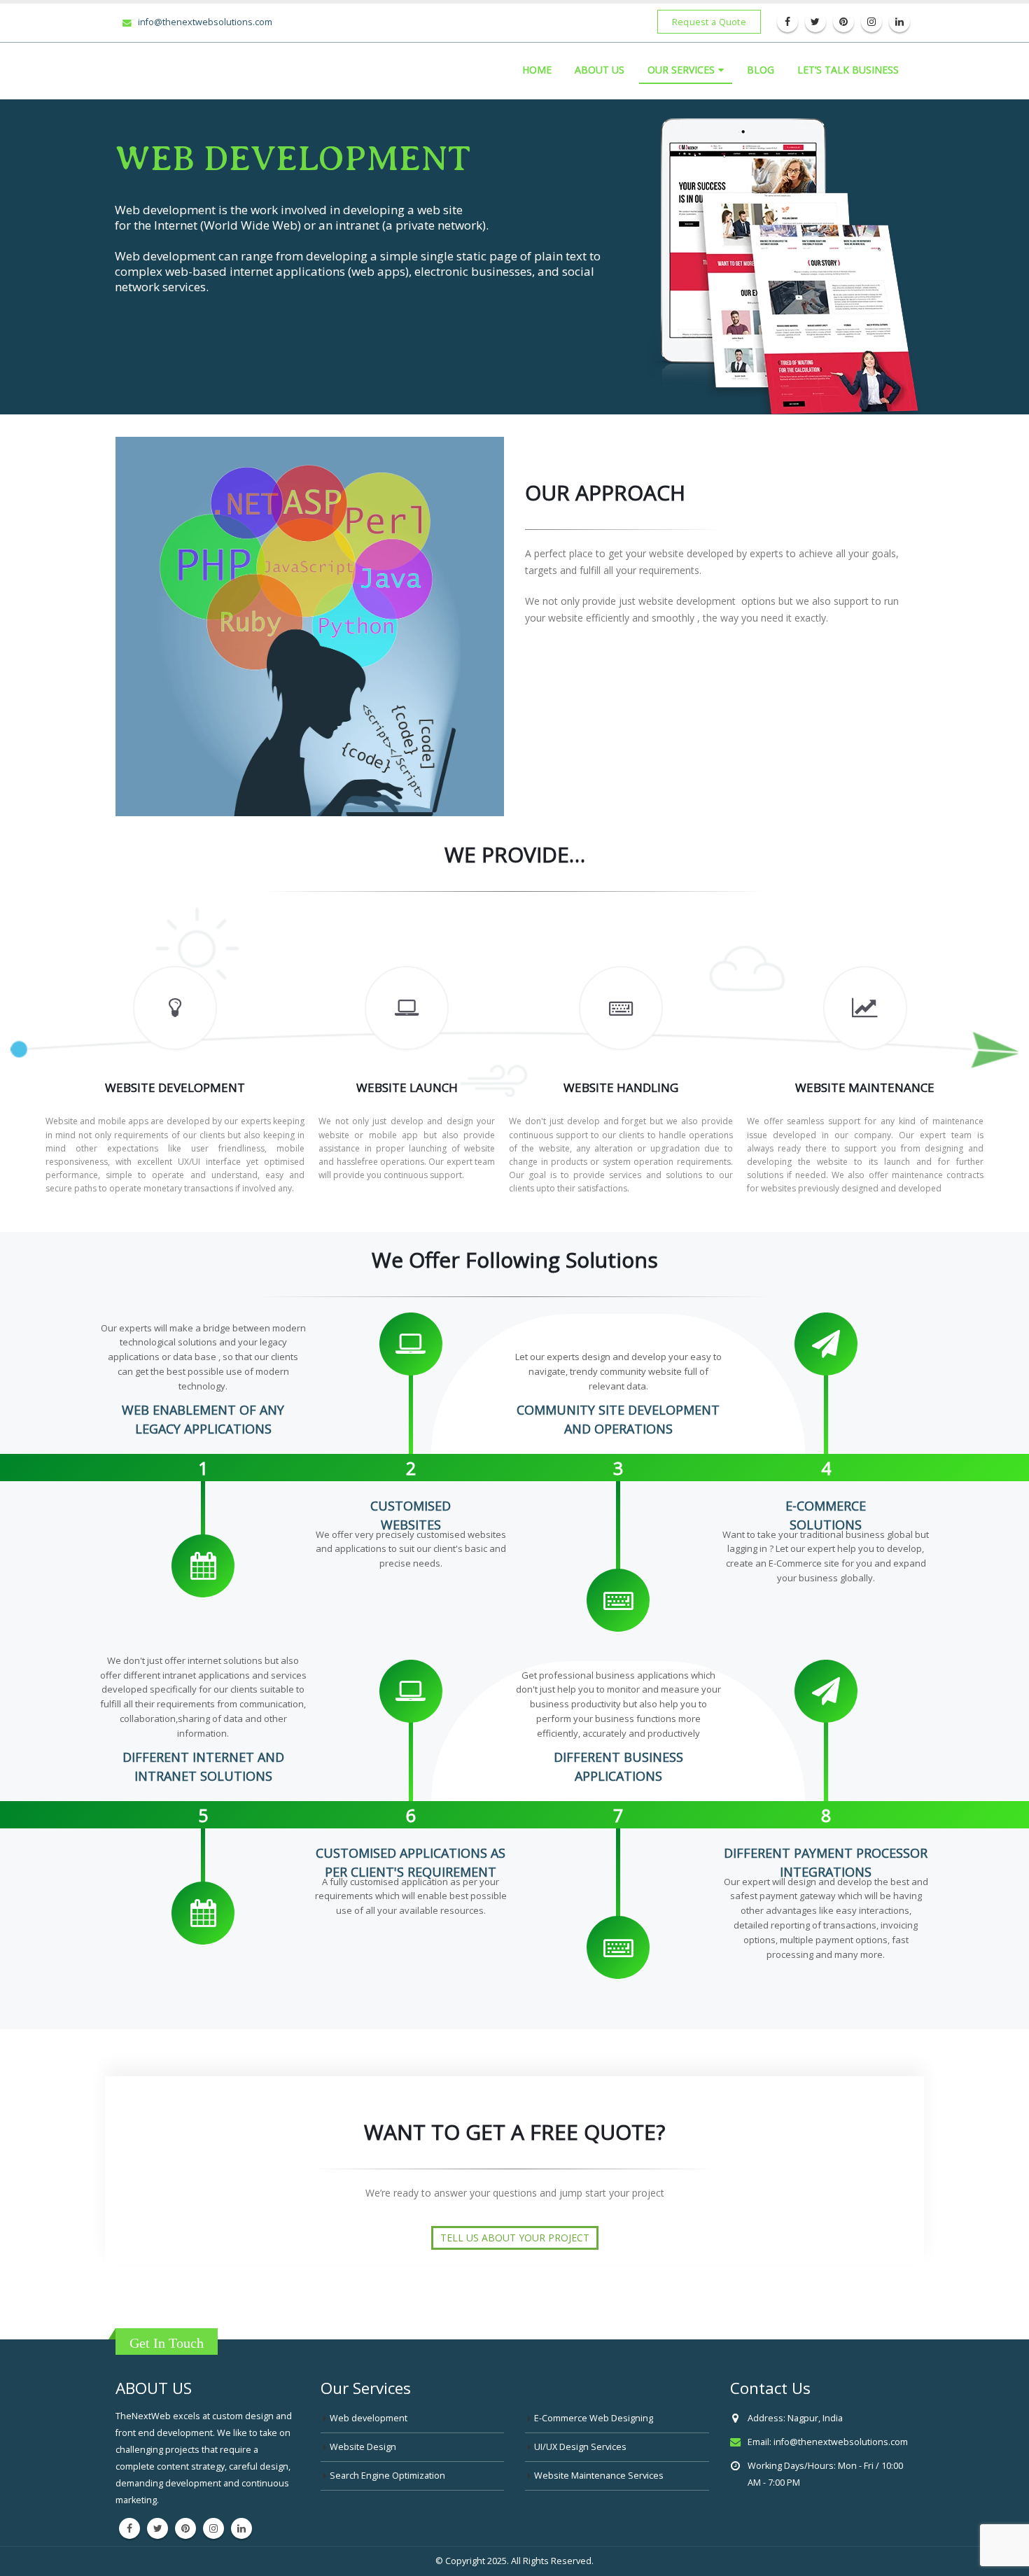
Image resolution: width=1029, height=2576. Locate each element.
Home (537, 70)
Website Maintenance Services (599, 2476)
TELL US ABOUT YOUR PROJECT (515, 2238)
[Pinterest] (843, 22)
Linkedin (241, 2528)
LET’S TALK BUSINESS (848, 70)
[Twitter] (815, 22)
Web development (369, 2418)
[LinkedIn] (899, 22)
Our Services (681, 70)
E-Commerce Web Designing (594, 2418)
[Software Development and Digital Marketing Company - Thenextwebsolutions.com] (185, 70)
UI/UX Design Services (580, 2447)
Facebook (129, 2528)
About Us (600, 70)
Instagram (213, 2528)
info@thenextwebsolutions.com (204, 22)
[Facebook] (787, 22)
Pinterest (185, 2528)
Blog (761, 70)
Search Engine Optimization (387, 2476)
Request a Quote (709, 22)
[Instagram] (871, 22)
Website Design (363, 2447)
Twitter (157, 2528)
